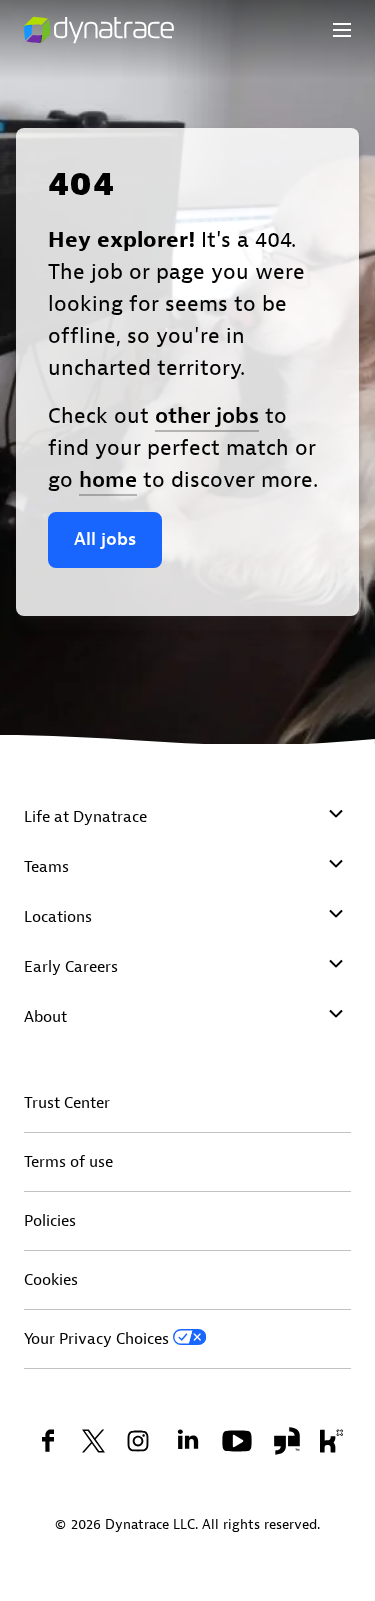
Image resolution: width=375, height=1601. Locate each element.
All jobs (105, 539)
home (108, 480)
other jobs (207, 416)
